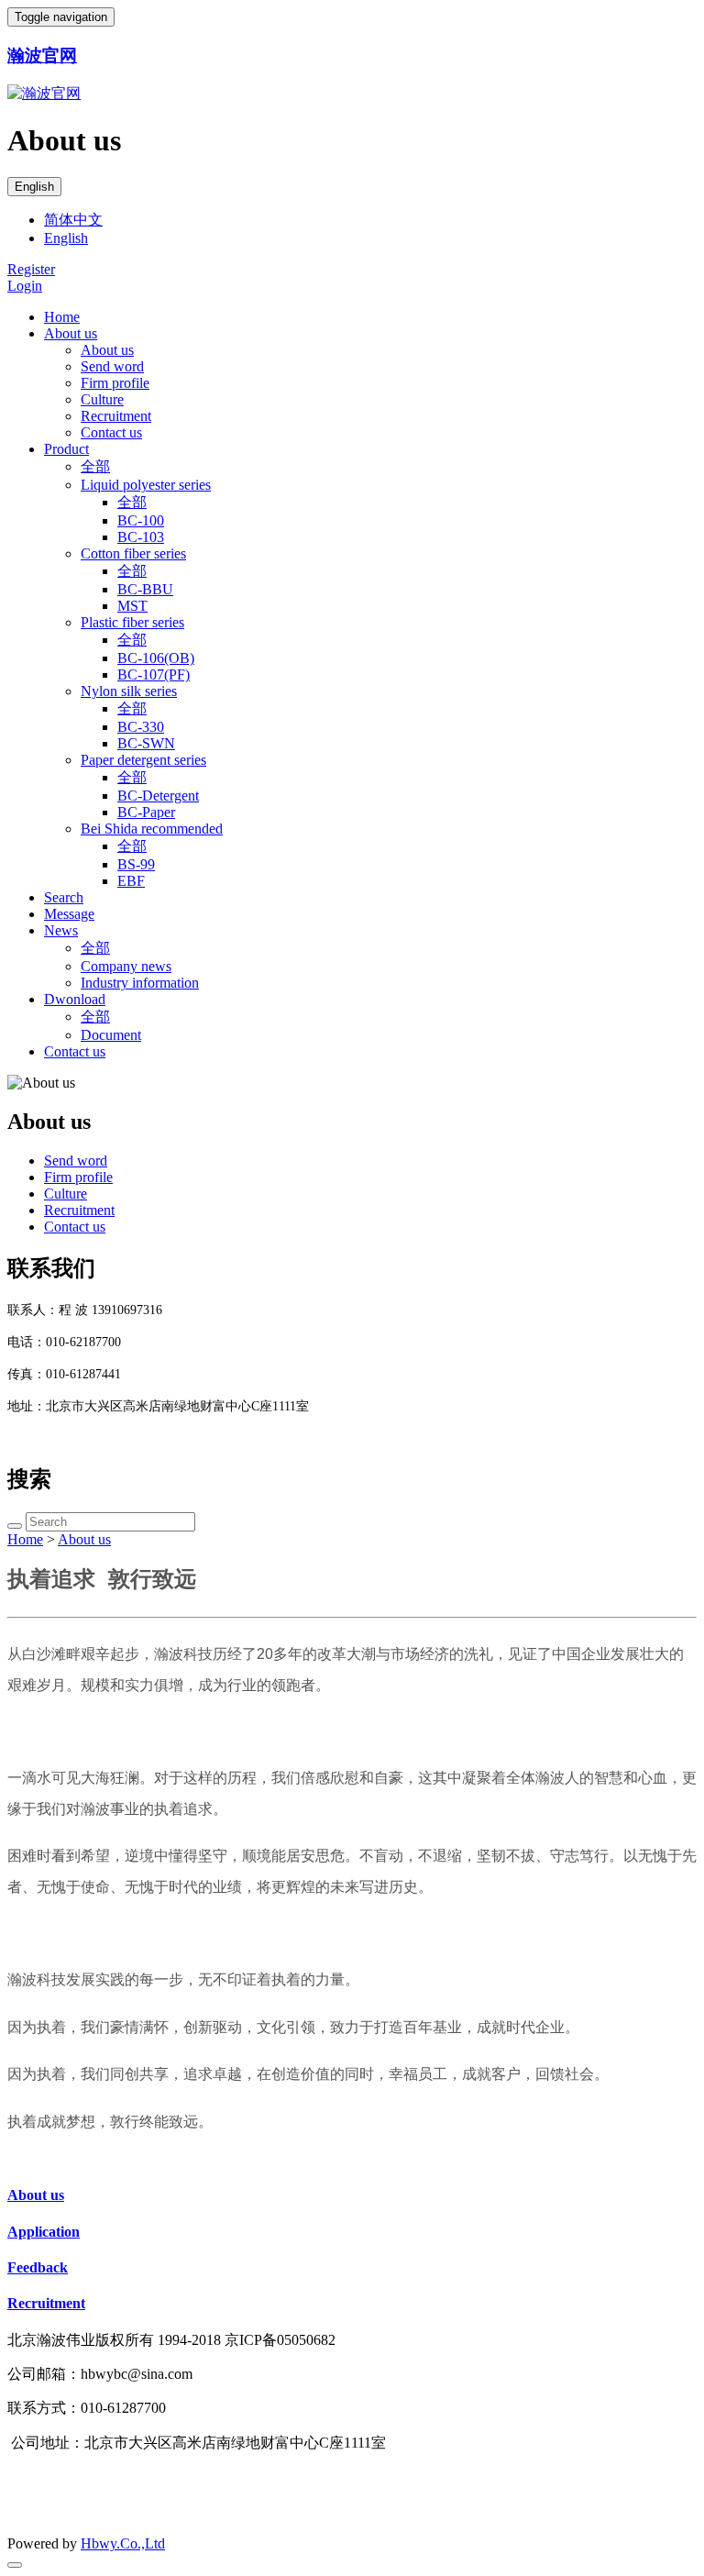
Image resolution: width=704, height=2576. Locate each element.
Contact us (111, 432)
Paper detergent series (143, 760)
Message (69, 914)
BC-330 (141, 727)
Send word (112, 366)
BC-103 (141, 537)
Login (25, 286)
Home (62, 317)
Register (31, 269)
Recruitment (116, 416)
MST (132, 606)
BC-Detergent (158, 796)
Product (66, 449)
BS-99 (136, 864)
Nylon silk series (129, 691)
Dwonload (75, 999)
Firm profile (115, 383)
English (34, 187)
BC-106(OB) (156, 658)
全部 (95, 466)
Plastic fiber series (132, 622)
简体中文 (73, 220)
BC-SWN (146, 743)
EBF (131, 881)
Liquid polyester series (146, 485)
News (61, 930)
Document (111, 1035)
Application (44, 2232)
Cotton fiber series (133, 553)
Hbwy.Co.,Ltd (123, 2543)
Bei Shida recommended (152, 829)
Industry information (140, 983)
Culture (102, 399)
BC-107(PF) (154, 674)
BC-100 (141, 520)
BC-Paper (146, 812)
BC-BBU (145, 589)
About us (71, 333)
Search (64, 897)
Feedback (38, 2267)
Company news (126, 966)
